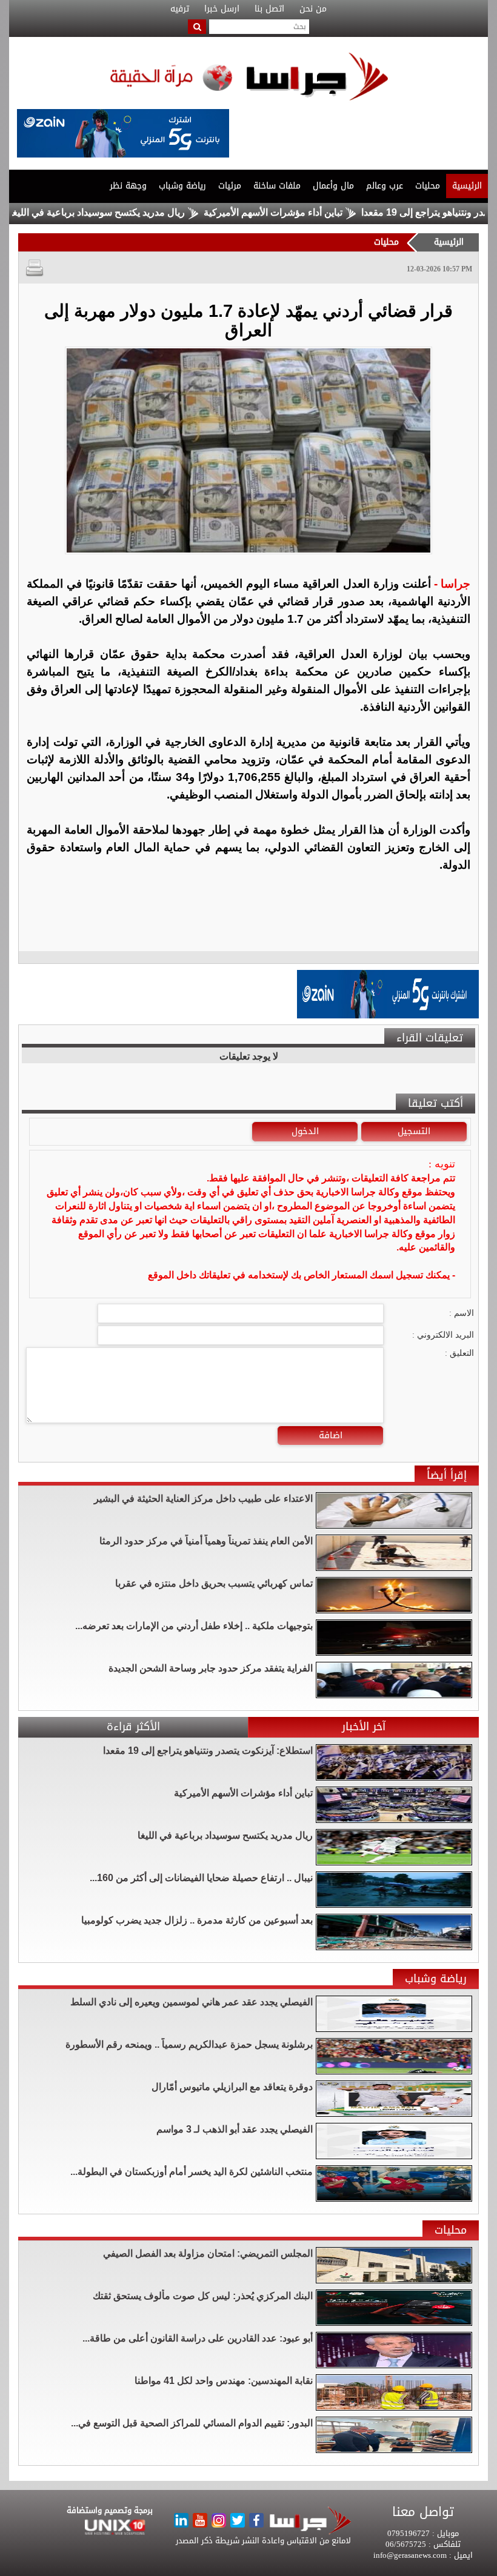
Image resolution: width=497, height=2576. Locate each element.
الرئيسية (467, 186)
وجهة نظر (128, 186)
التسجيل (414, 1131)
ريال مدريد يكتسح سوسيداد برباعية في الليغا (148, 212)
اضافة (331, 1435)
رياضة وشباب (182, 186)
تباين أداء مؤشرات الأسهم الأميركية (323, 212)
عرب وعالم (385, 186)
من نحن (313, 9)
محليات (428, 186)
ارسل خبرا (222, 9)
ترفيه (180, 9)
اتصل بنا (269, 9)
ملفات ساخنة (277, 186)
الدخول (305, 1131)
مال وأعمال (333, 186)
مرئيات (230, 186)
